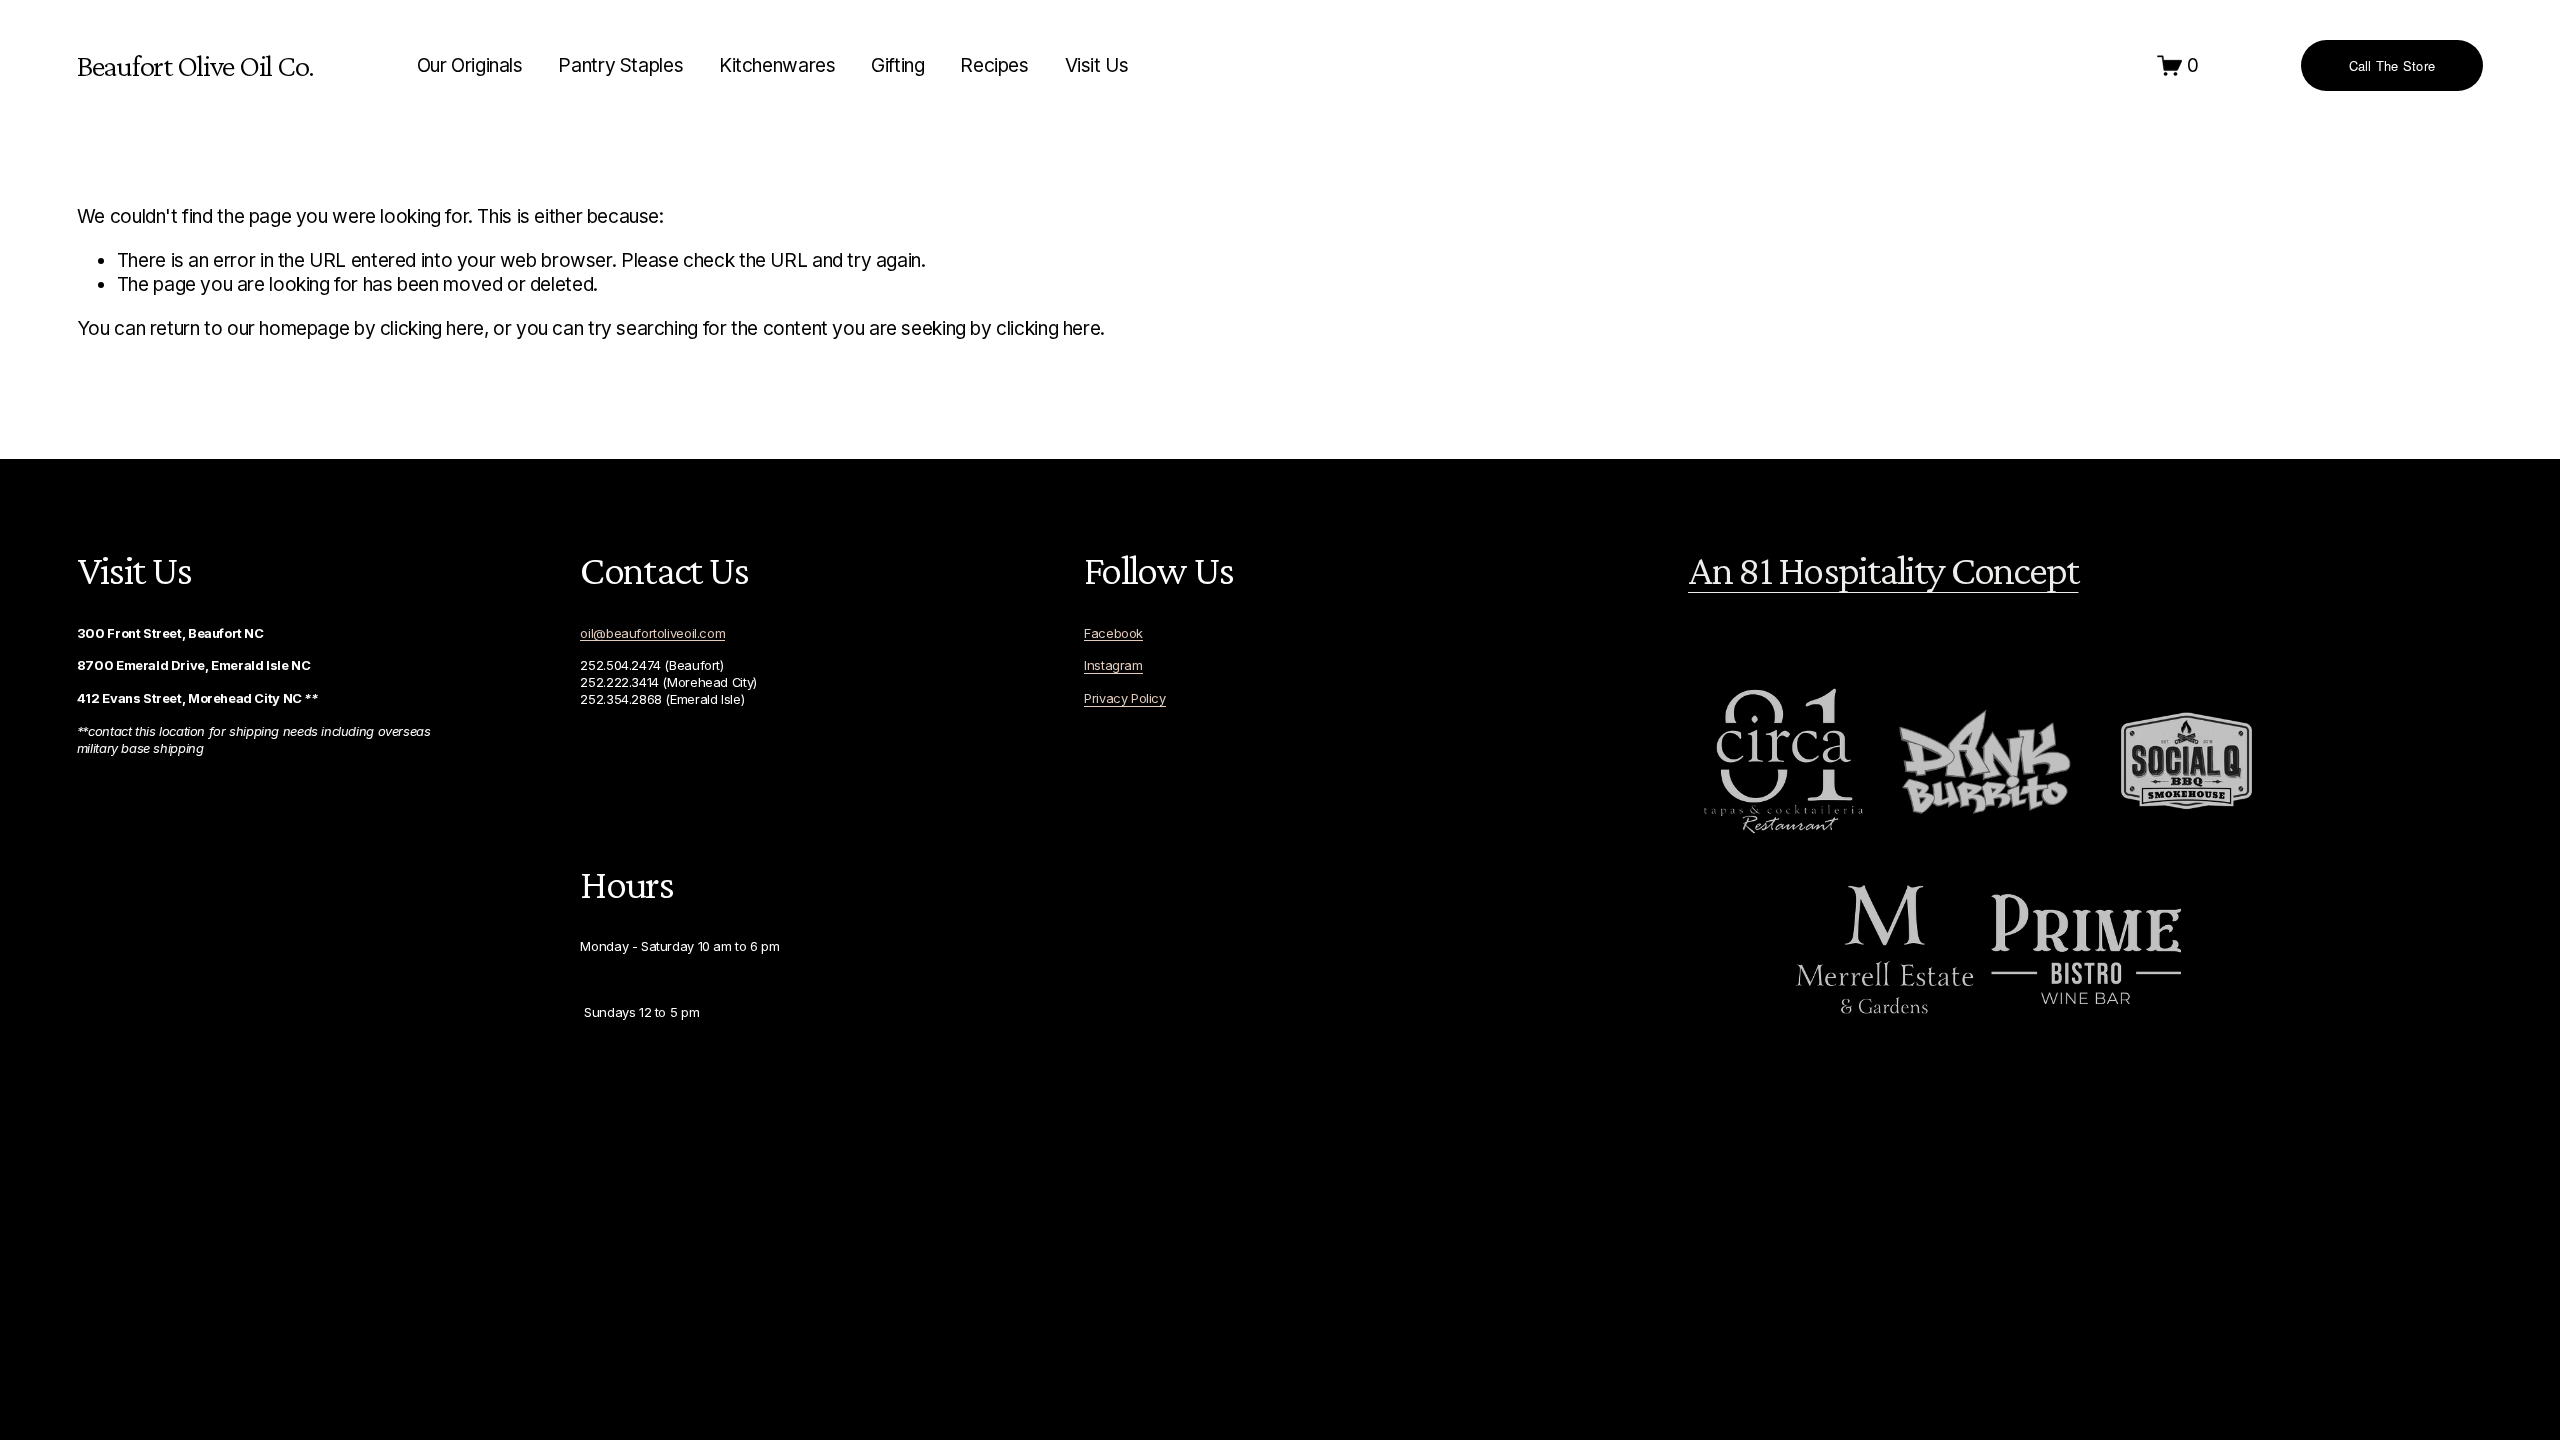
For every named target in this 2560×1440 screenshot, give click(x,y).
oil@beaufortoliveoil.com (652, 633)
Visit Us (1097, 65)
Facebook (1113, 633)
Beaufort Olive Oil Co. (195, 65)
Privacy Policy (1125, 698)
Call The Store (2392, 65)
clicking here (432, 328)
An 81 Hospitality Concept (1883, 570)
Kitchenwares (777, 65)
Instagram (1113, 665)
